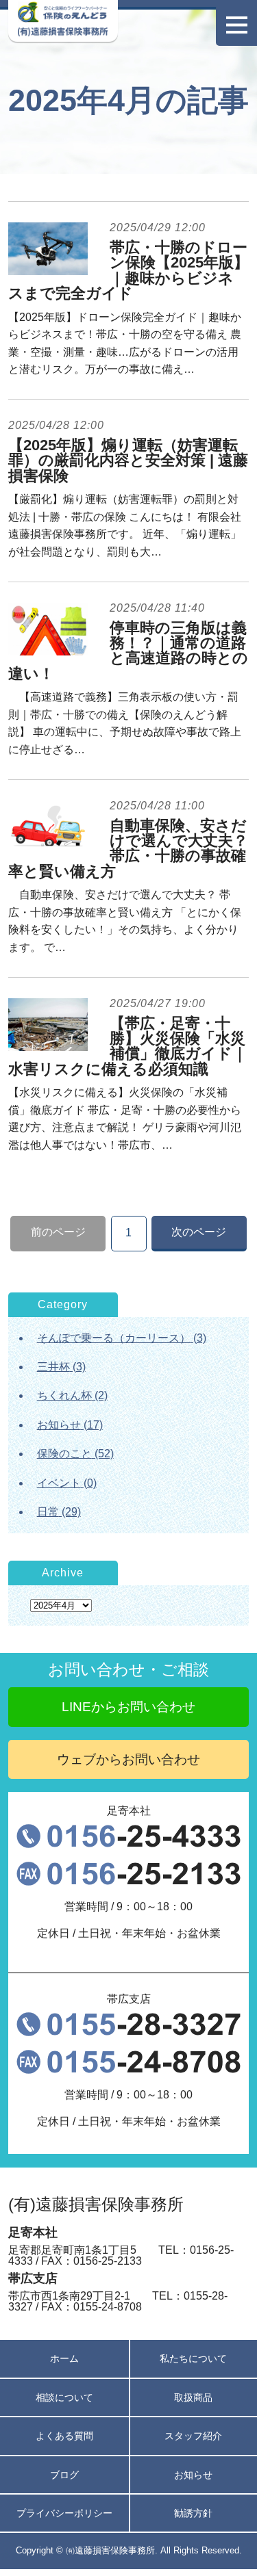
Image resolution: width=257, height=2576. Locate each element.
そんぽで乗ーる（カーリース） (114, 1338)
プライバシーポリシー (64, 2513)
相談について (64, 2397)
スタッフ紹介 (193, 2436)
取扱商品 (193, 2397)
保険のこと (64, 1454)
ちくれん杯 (64, 1395)
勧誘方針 (193, 2513)
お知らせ (59, 1425)
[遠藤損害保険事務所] (63, 19)
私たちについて (193, 2358)
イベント (59, 1483)
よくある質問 (64, 2436)
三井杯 (53, 1367)
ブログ (64, 2475)
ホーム (64, 2358)
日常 (48, 1512)
